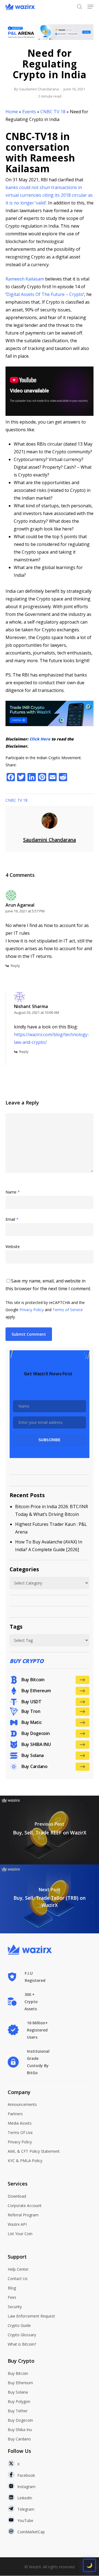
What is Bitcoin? (22, 2344)
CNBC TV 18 (53, 112)
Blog (12, 2288)
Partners (15, 2114)
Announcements (22, 2104)
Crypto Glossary (22, 2335)
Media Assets (20, 2123)
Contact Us (18, 2279)
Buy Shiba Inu (20, 2430)
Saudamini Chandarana (39, 89)
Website (13, 1247)
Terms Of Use (20, 2132)
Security (15, 2307)
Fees (12, 2297)
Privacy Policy (32, 1310)
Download (17, 2196)
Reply (15, 966)
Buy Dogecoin (20, 2420)
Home (12, 112)
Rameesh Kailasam (25, 279)
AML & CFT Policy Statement (34, 2151)
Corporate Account (25, 2206)
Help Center (18, 2269)
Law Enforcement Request (31, 2316)
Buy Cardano (19, 2439)
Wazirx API (17, 2224)
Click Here (40, 739)
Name (13, 1192)
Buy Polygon (19, 2401)
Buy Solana (18, 2392)
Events (29, 112)
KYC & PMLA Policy (25, 2161)
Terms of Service (68, 1310)
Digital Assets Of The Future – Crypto (45, 294)
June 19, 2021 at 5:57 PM (25, 911)
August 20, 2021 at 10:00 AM (37, 1012)
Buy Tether (18, 2411)
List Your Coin (20, 2234)
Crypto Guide (19, 2325)
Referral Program (23, 2215)
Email (12, 1219)
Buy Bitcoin (18, 2373)
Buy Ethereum (20, 2383)
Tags (16, 1627)
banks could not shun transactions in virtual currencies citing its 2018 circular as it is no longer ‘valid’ (49, 195)
